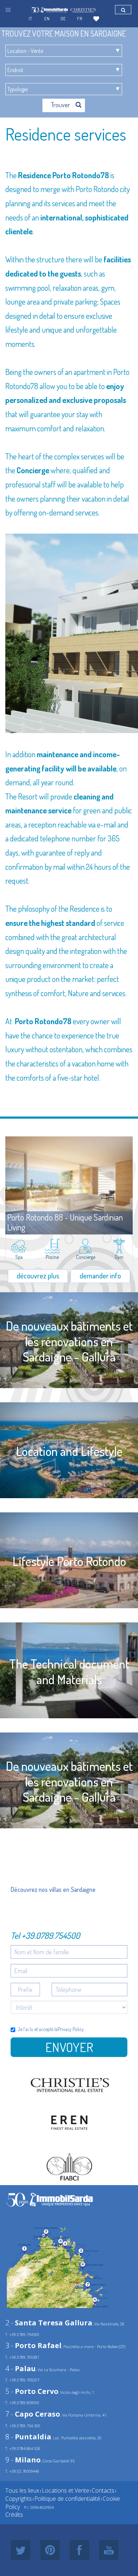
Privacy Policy (71, 2029)
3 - (33, 2345)
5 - (32, 2391)
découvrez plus (38, 1276)
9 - (23, 2460)
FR (80, 18)
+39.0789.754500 (51, 1935)
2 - (49, 2323)
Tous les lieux (22, 2490)
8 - (28, 2437)
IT (30, 18)
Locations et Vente (65, 2490)
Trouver (61, 105)
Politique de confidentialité (67, 2499)
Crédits (14, 2515)
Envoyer (69, 2047)
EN (47, 18)
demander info (100, 1276)
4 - (21, 2368)
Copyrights (19, 2499)
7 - (33, 2414)
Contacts (103, 2490)
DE (63, 18)
